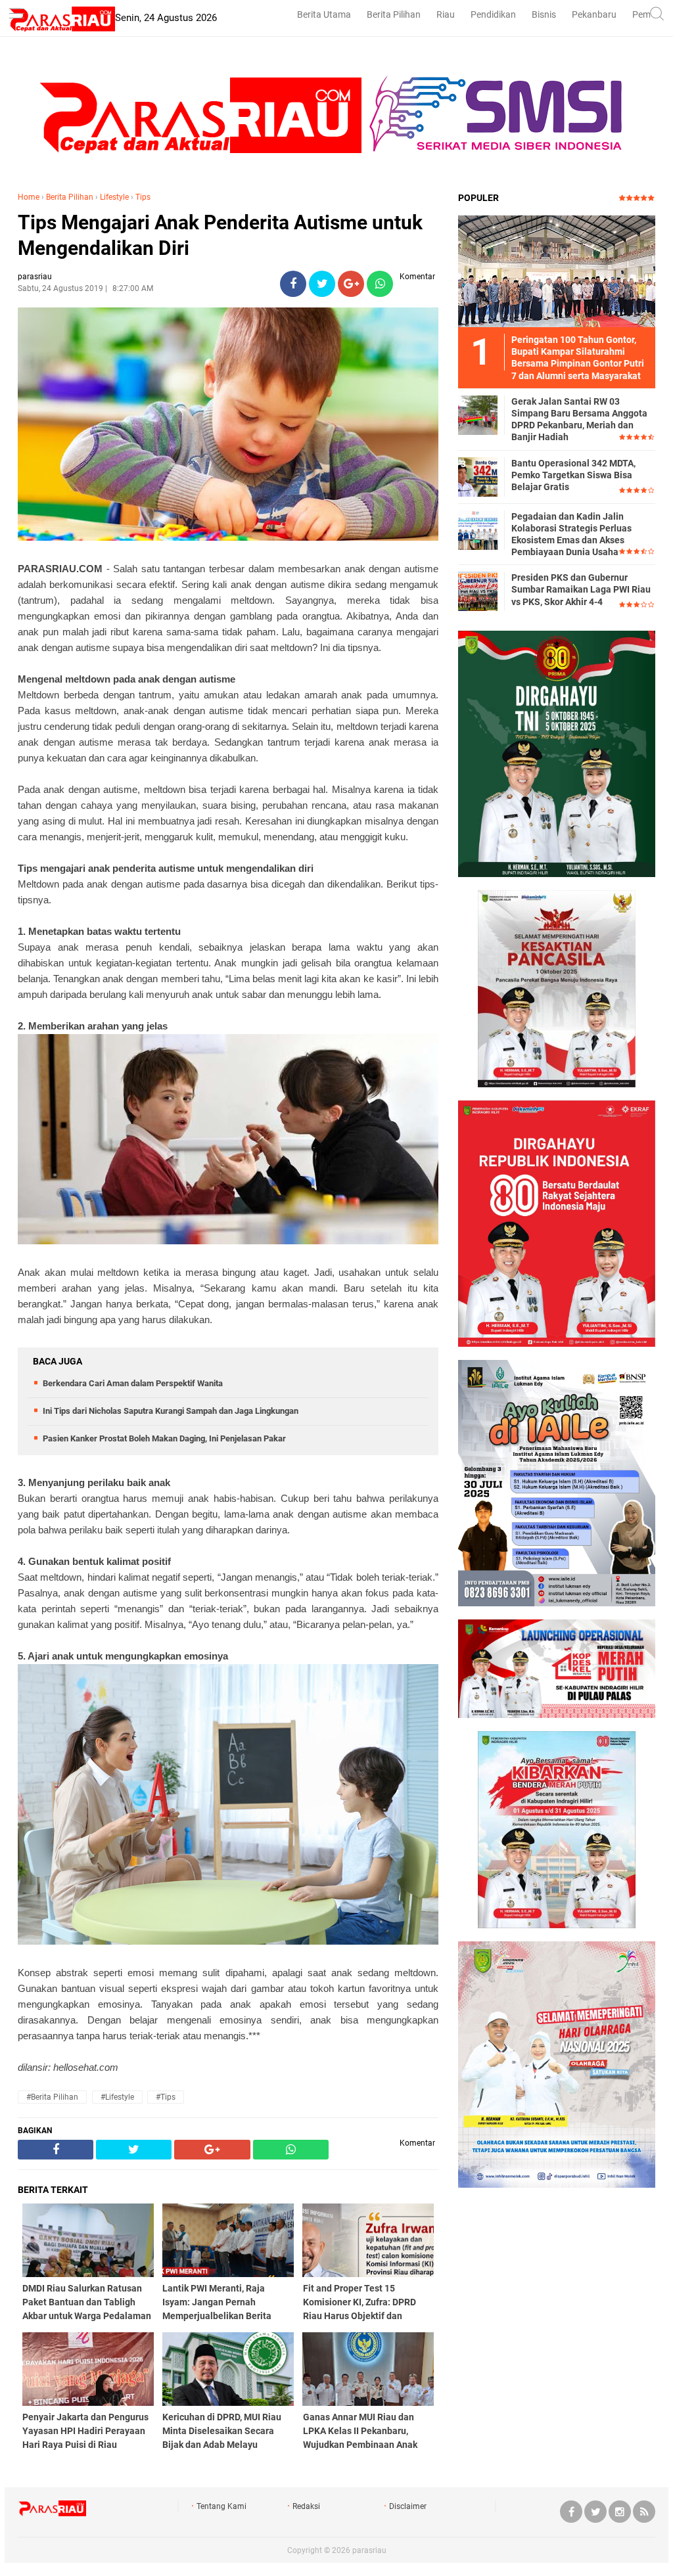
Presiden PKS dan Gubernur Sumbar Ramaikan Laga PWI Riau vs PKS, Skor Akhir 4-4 (581, 589)
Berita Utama (324, 14)
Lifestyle (114, 197)
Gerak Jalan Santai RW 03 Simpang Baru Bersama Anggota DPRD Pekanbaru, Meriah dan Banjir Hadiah (579, 419)
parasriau (369, 2550)
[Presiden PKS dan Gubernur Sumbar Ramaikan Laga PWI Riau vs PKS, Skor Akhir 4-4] (478, 591)
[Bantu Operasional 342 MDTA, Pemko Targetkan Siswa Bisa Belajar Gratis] (478, 476)
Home (29, 197)
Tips (143, 197)
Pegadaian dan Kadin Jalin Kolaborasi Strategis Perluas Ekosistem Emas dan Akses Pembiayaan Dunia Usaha (571, 534)
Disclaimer (408, 2506)
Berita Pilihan (394, 14)
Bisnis (544, 14)
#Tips (166, 2097)
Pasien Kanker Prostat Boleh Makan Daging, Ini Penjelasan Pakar (164, 1438)
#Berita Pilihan (52, 2097)
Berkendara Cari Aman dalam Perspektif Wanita (133, 1383)
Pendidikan (493, 14)
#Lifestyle (117, 2097)
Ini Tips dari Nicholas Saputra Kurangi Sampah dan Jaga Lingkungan (171, 1411)
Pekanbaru (594, 14)
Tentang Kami (221, 2506)
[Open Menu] (16, 15)
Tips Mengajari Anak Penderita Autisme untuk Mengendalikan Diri (220, 235)
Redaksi (306, 2506)
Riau (446, 14)
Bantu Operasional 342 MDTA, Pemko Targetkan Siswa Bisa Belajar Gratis (573, 475)
